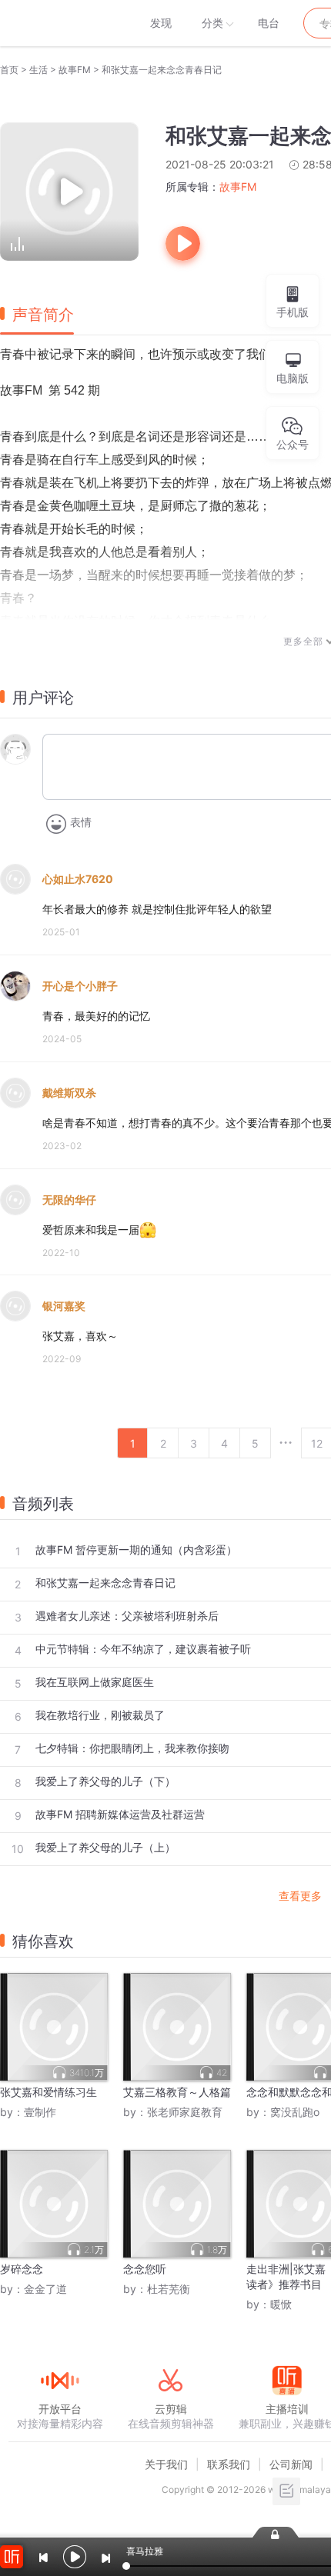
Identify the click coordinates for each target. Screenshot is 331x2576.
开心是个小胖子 (80, 986)
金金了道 (45, 2289)
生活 (38, 70)
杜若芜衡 (169, 2289)
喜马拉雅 (59, 23)
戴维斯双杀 (69, 1093)
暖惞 (281, 2304)
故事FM (75, 70)
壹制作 (40, 2112)
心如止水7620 (78, 879)
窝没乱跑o (295, 2112)
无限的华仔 (69, 1200)
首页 (9, 70)
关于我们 (166, 2464)
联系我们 (229, 2464)
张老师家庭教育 (185, 2112)
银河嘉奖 (64, 1306)
